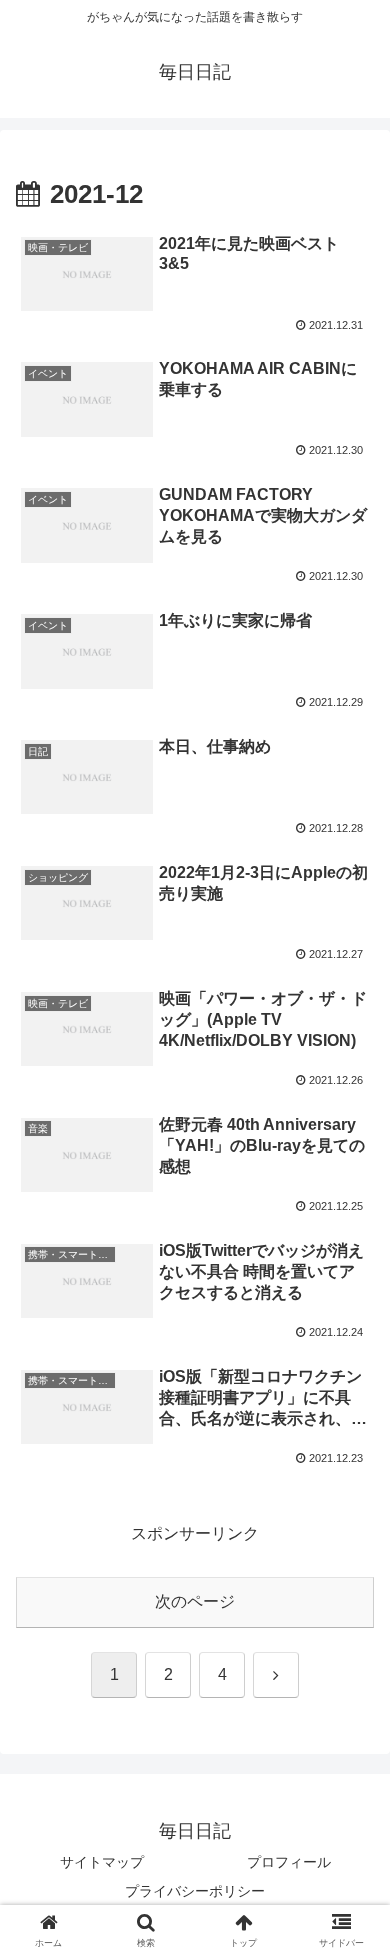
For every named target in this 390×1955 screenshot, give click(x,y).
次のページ (195, 1601)
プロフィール (289, 1862)
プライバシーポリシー (195, 1891)
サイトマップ (102, 1862)
